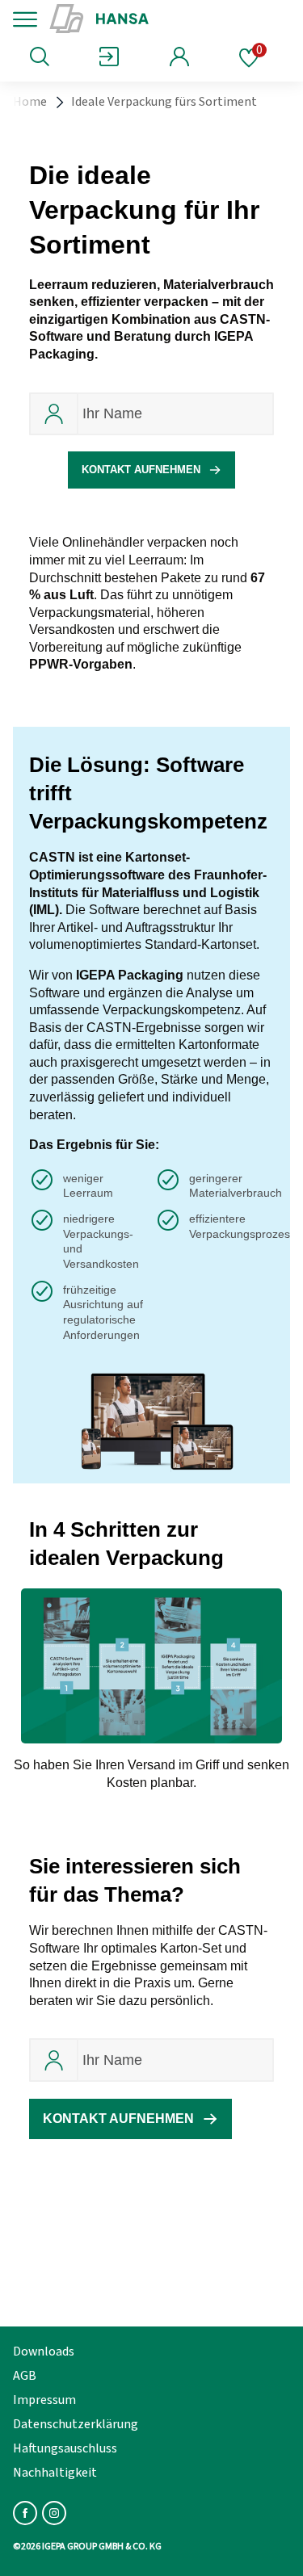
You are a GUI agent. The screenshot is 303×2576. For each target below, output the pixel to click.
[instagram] (54, 2513)
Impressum (44, 2400)
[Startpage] (156, 19)
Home (30, 102)
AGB (25, 2376)
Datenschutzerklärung (76, 2424)
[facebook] (25, 2513)
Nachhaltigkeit (55, 2473)
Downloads (44, 2352)
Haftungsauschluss (65, 2448)
